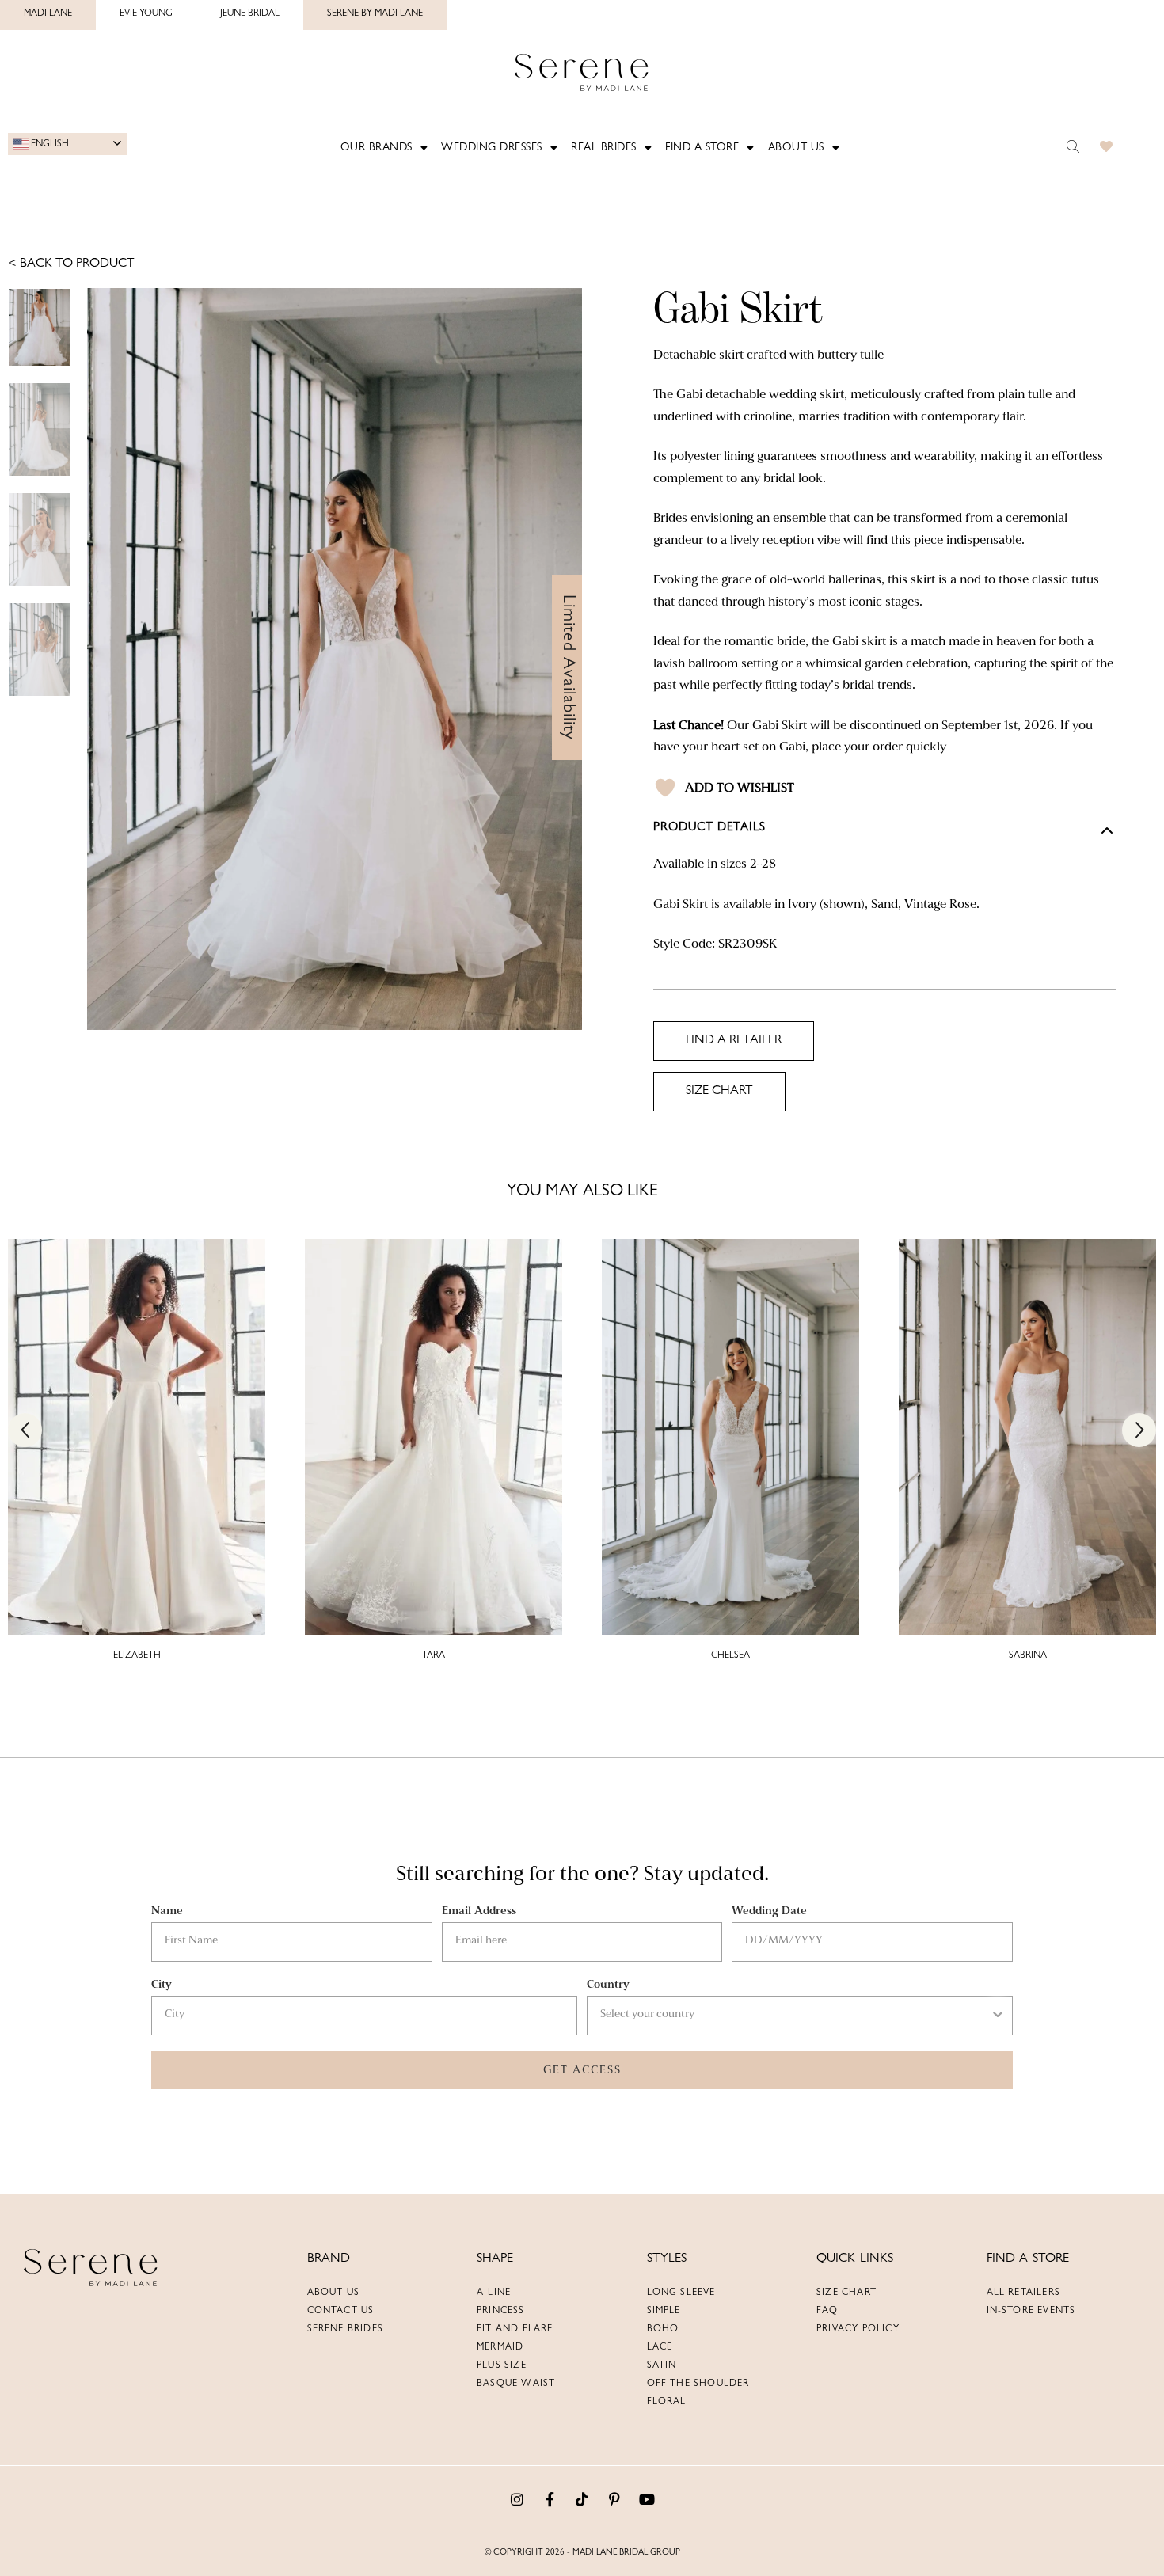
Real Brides (603, 148)
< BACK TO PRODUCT (71, 264)
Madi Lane (48, 14)
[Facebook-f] (550, 2499)
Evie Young (146, 14)
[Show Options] (998, 2016)
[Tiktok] (582, 2499)
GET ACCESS (582, 2070)
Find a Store (696, 148)
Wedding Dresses (496, 148)
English (49, 144)
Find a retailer (734, 1041)
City (162, 1984)
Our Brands (386, 148)
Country (608, 1984)
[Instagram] (517, 2499)
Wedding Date (769, 1911)
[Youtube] (647, 2499)
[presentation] (25, 1430)
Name (167, 1911)
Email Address (479, 1911)
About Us (786, 148)
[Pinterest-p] (614, 2499)
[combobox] (795, 2016)
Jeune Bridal (250, 14)
